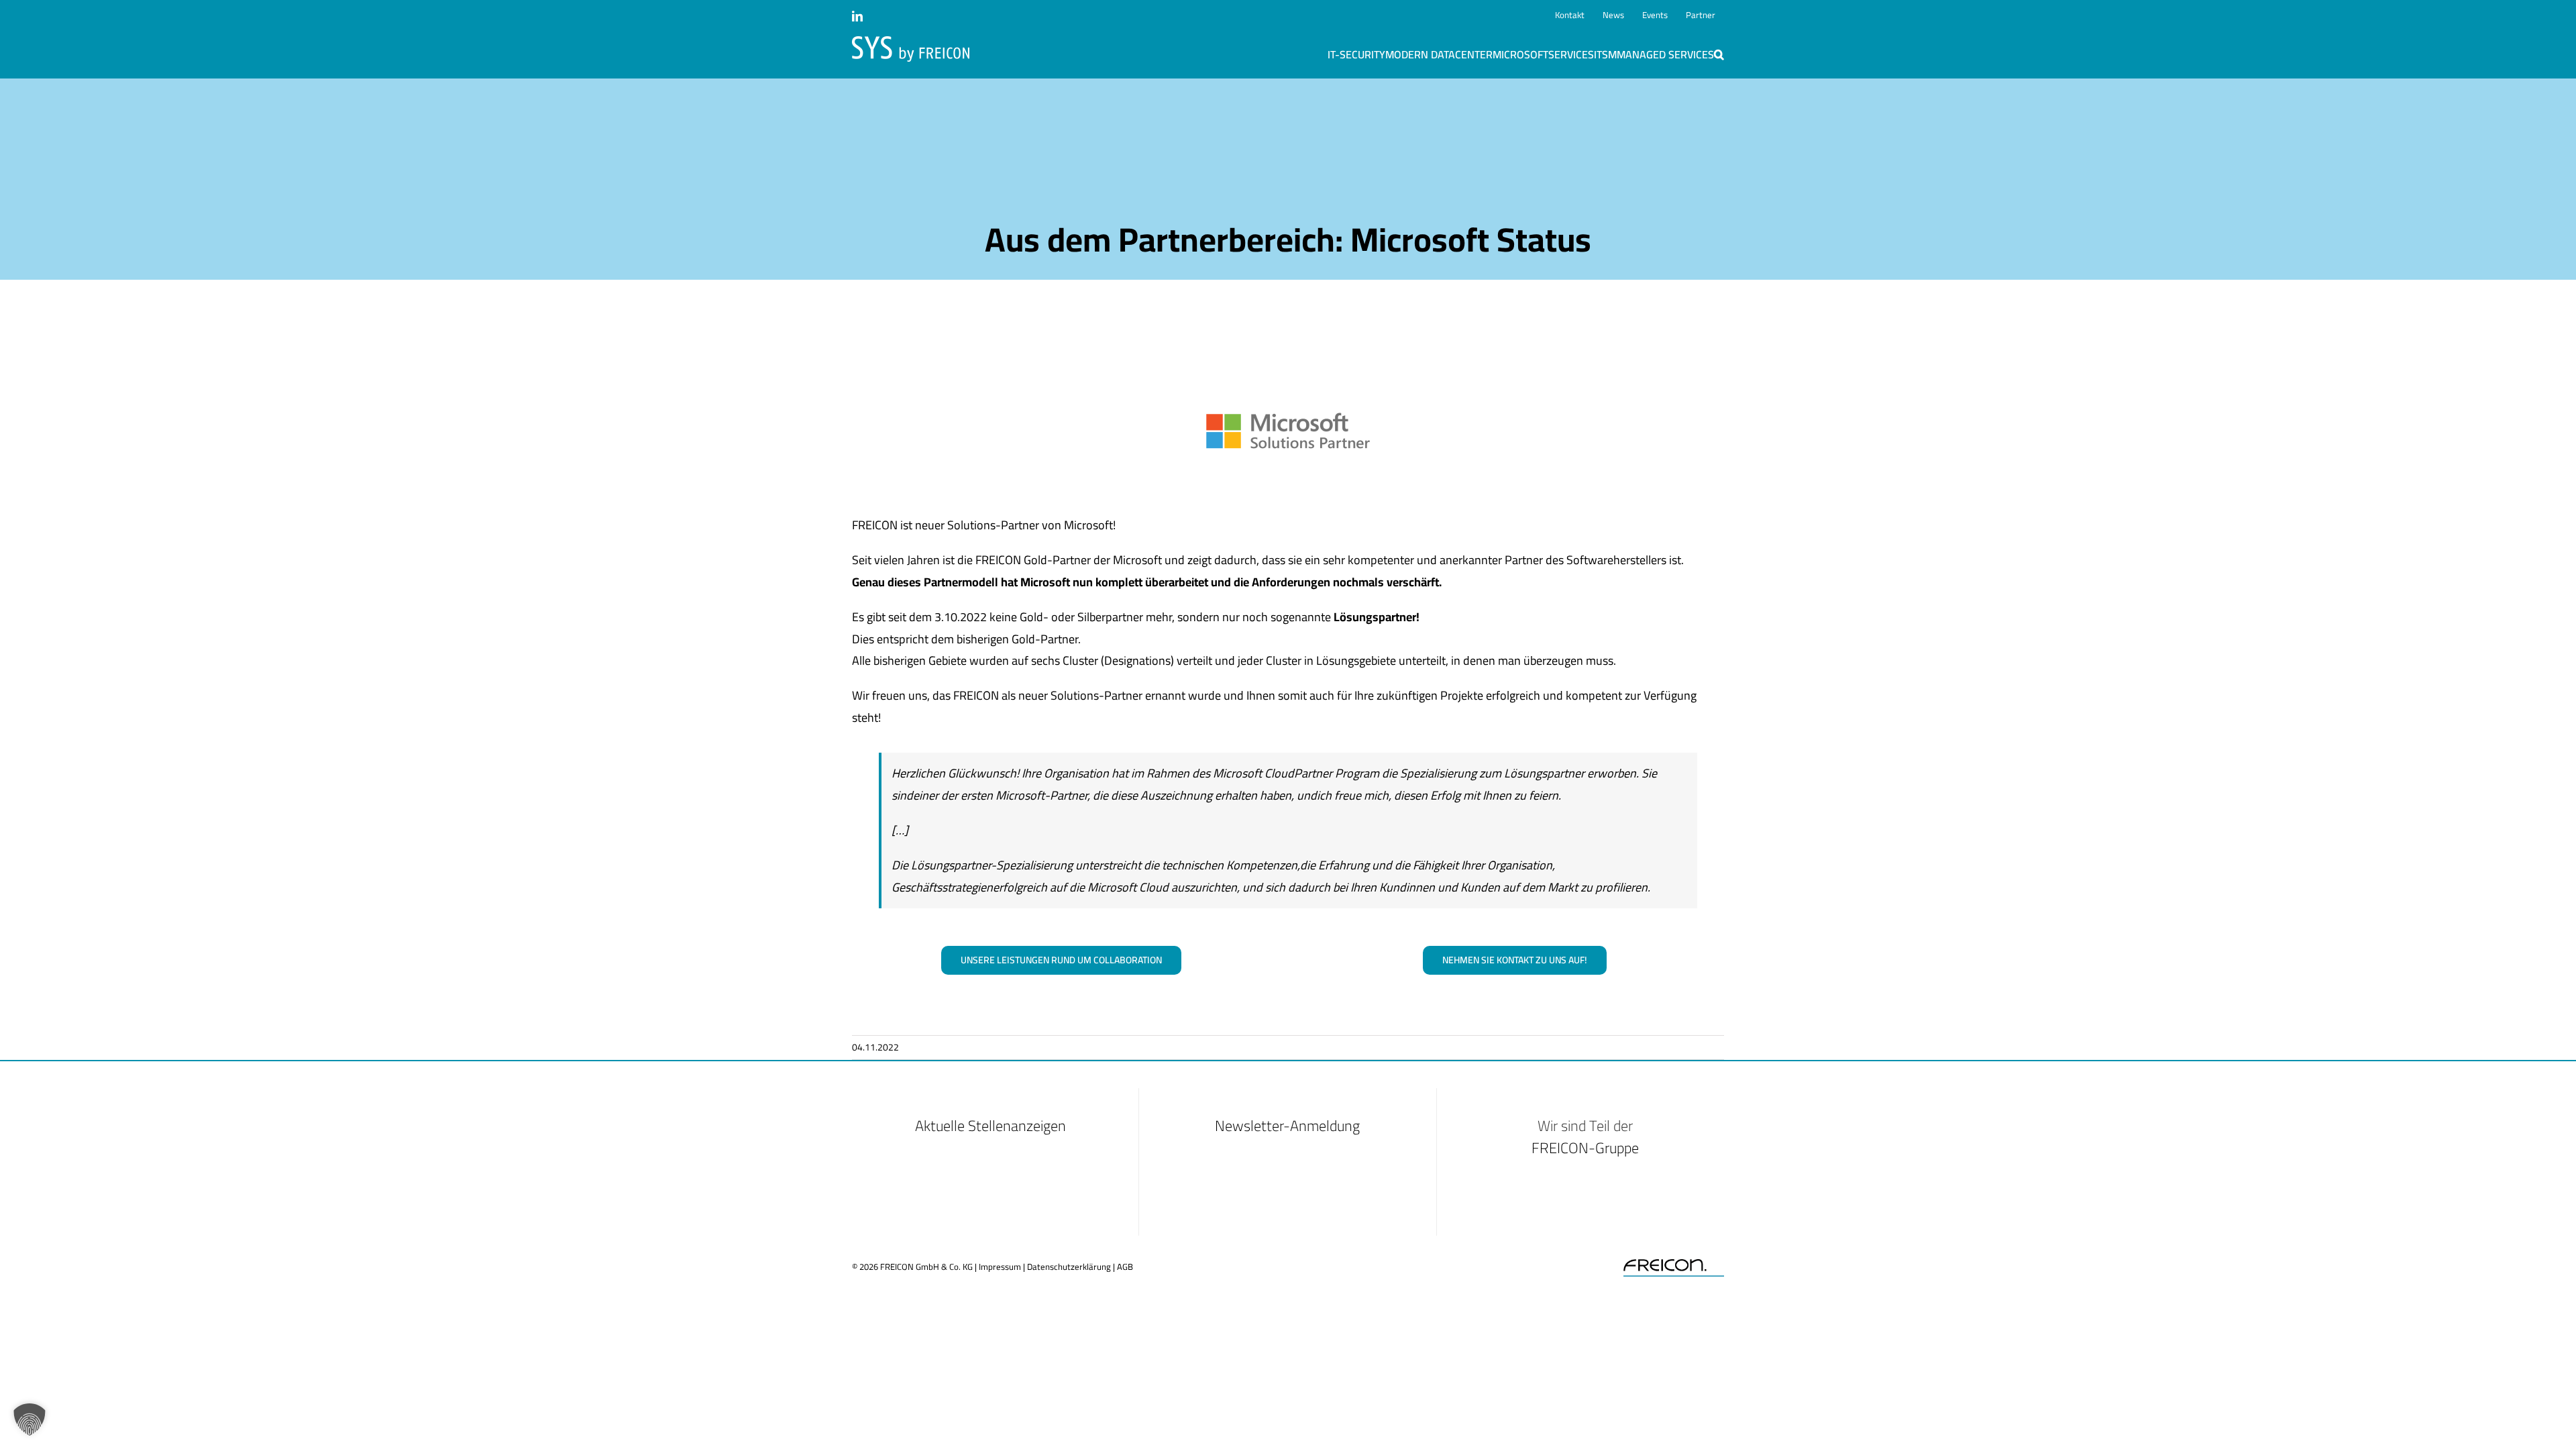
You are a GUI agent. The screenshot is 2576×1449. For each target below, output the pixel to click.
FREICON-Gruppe (1585, 1148)
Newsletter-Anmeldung (1287, 1126)
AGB (1125, 1267)
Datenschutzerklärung (1069, 1267)
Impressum (1000, 1267)
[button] (1719, 54)
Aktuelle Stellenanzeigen (990, 1126)
